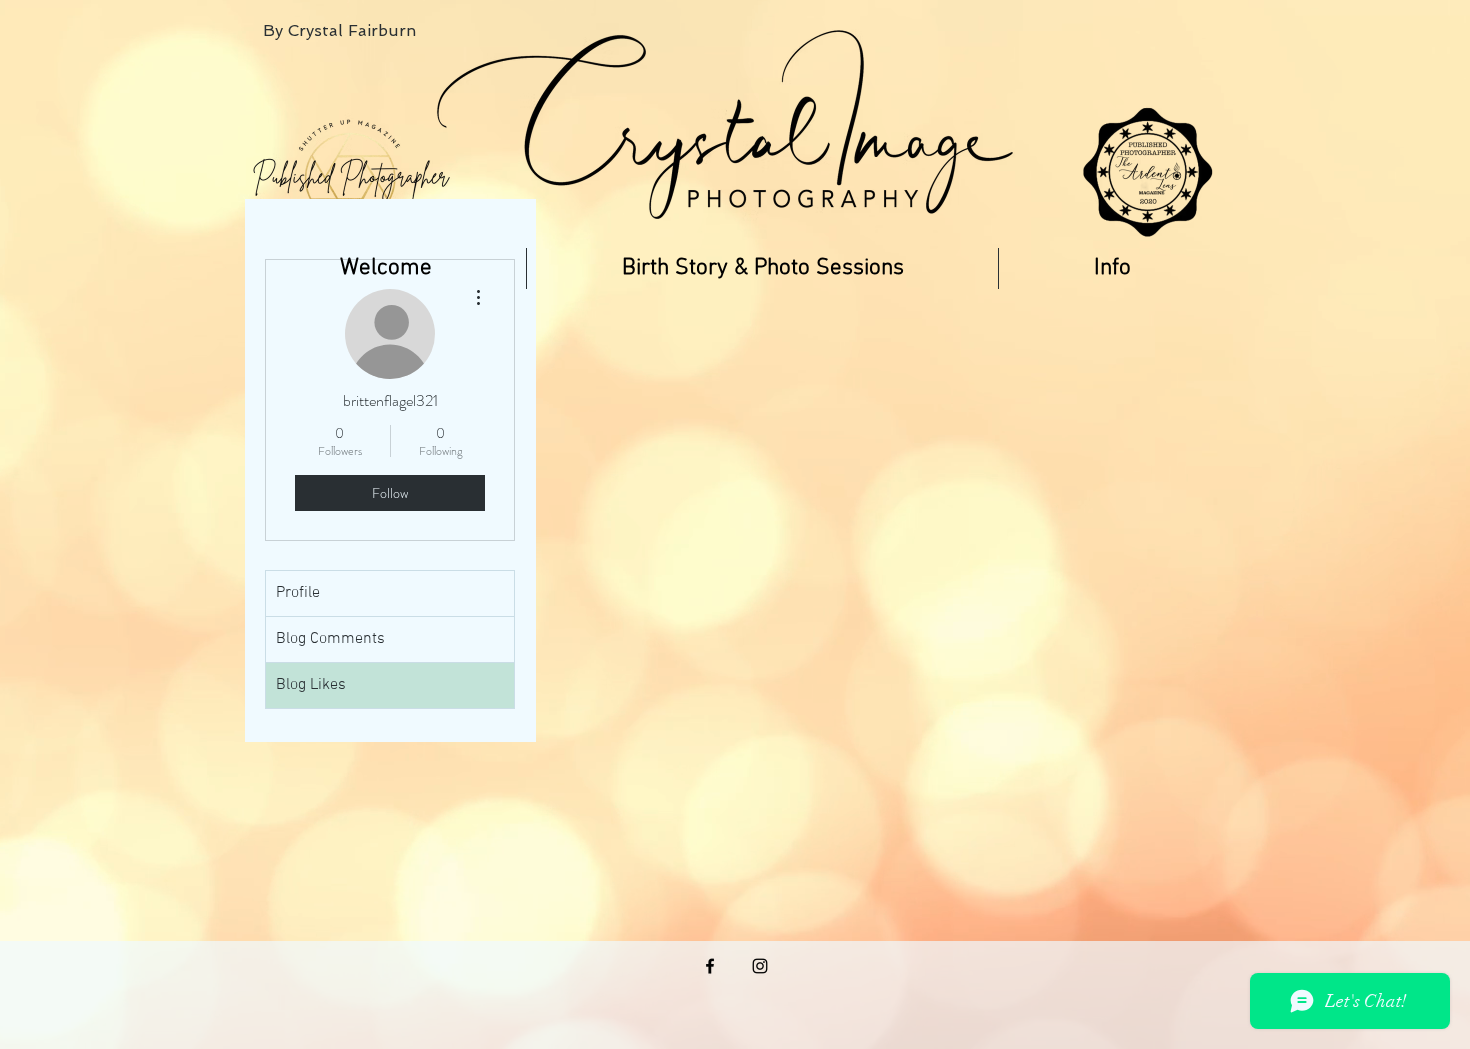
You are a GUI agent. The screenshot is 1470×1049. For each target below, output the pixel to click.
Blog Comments (330, 639)
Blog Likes (311, 685)
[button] (762, 268)
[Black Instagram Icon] (760, 966)
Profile (298, 593)
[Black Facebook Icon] (710, 966)
